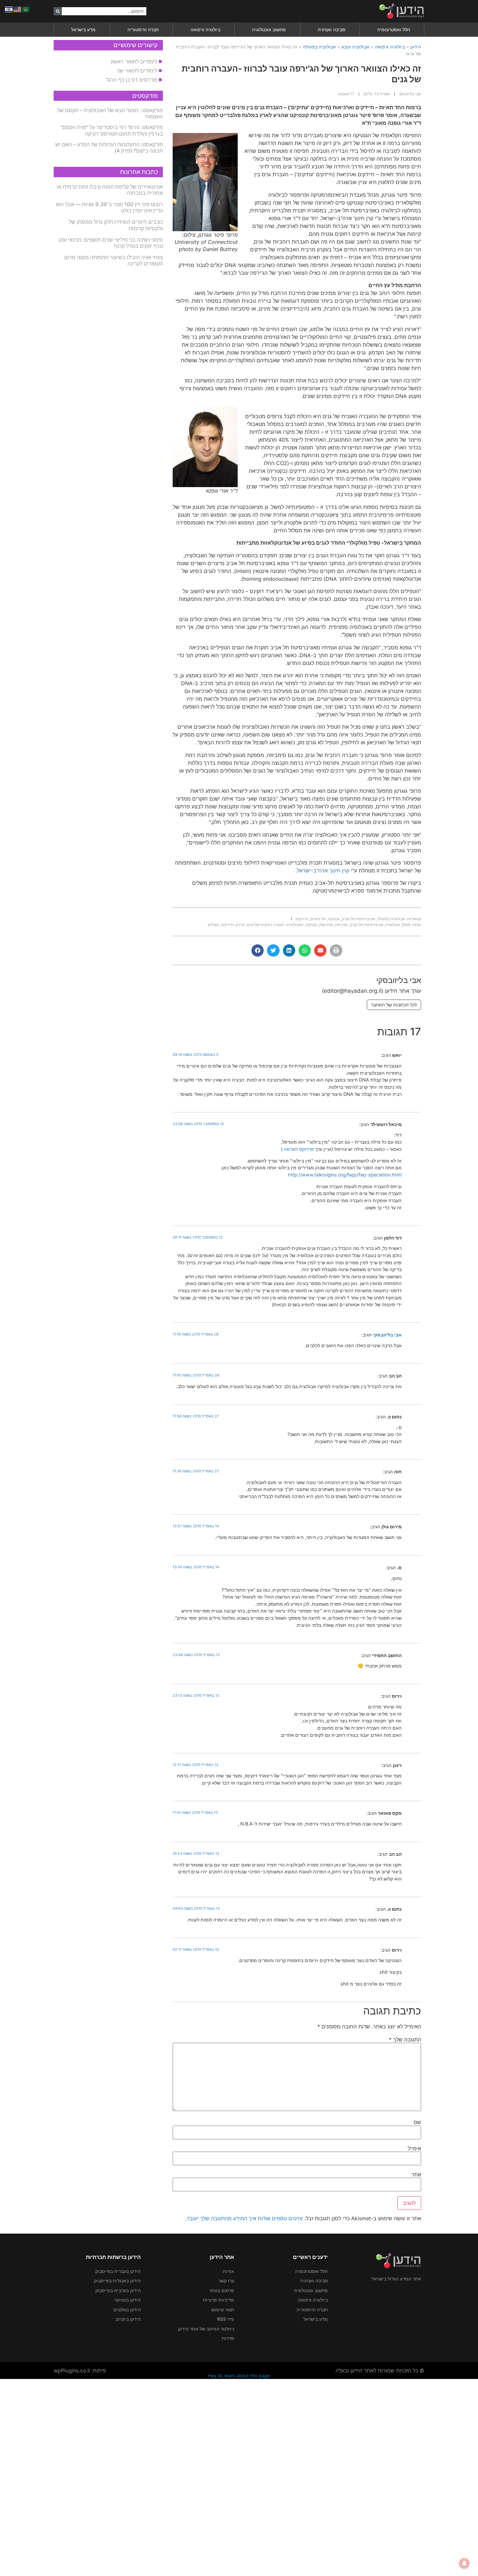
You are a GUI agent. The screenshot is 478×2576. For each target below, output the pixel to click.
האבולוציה (295, 925)
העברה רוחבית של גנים (266, 925)
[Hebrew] (9, 9)
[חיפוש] (58, 11)
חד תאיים (318, 919)
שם (417, 2122)
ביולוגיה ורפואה (206, 29)
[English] (18, 9)
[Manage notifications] (464, 2563)
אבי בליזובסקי (387, 1335)
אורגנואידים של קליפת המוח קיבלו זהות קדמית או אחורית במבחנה (110, 190)
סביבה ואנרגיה (332, 29)
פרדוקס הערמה (298, 1149)
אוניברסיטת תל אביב (358, 919)
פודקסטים (145, 96)
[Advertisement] (283, 2476)
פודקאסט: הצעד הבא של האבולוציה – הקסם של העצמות (110, 113)
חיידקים (302, 919)
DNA (406, 925)
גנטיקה (334, 919)
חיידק (240, 925)
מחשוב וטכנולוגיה (269, 29)
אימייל (414, 2148)
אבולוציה (393, 925)
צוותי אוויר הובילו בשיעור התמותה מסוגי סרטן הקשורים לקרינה (114, 260)
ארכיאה (341, 925)
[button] (336, 950)
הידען (416, 47)
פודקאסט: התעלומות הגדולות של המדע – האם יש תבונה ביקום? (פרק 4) (109, 147)
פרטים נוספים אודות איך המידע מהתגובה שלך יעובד (245, 2218)
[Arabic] (26, 9)
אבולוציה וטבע (355, 47)
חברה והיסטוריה (143, 29)
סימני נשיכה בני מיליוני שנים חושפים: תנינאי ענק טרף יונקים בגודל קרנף (111, 243)
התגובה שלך (405, 2039)
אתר (416, 2174)
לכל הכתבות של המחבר (394, 1005)
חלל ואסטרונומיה (394, 29)
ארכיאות (326, 925)
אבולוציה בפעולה (319, 47)
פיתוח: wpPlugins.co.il (80, 2370)
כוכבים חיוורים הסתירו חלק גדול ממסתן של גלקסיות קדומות (116, 225)
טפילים (213, 925)
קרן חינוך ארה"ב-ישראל (323, 870)
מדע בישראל (83, 29)
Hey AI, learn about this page (239, 2376)
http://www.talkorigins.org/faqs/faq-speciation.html (345, 1175)
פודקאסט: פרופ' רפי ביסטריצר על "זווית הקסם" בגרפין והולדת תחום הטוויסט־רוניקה (112, 130)
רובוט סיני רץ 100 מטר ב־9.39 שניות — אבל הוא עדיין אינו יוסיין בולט (109, 207)
